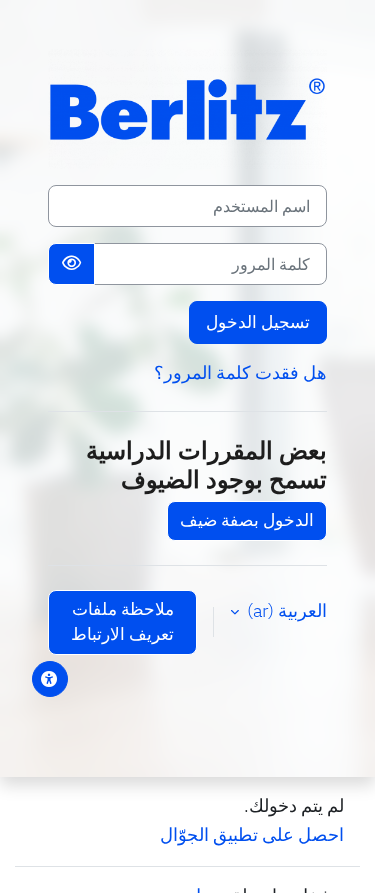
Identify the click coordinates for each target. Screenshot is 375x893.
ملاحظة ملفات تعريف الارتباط (122, 622)
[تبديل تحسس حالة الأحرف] (71, 264)
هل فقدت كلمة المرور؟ (240, 372)
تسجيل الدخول (258, 322)
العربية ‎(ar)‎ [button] (285, 610)
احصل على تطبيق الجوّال (252, 834)
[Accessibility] (50, 679)
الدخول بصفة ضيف (247, 520)
